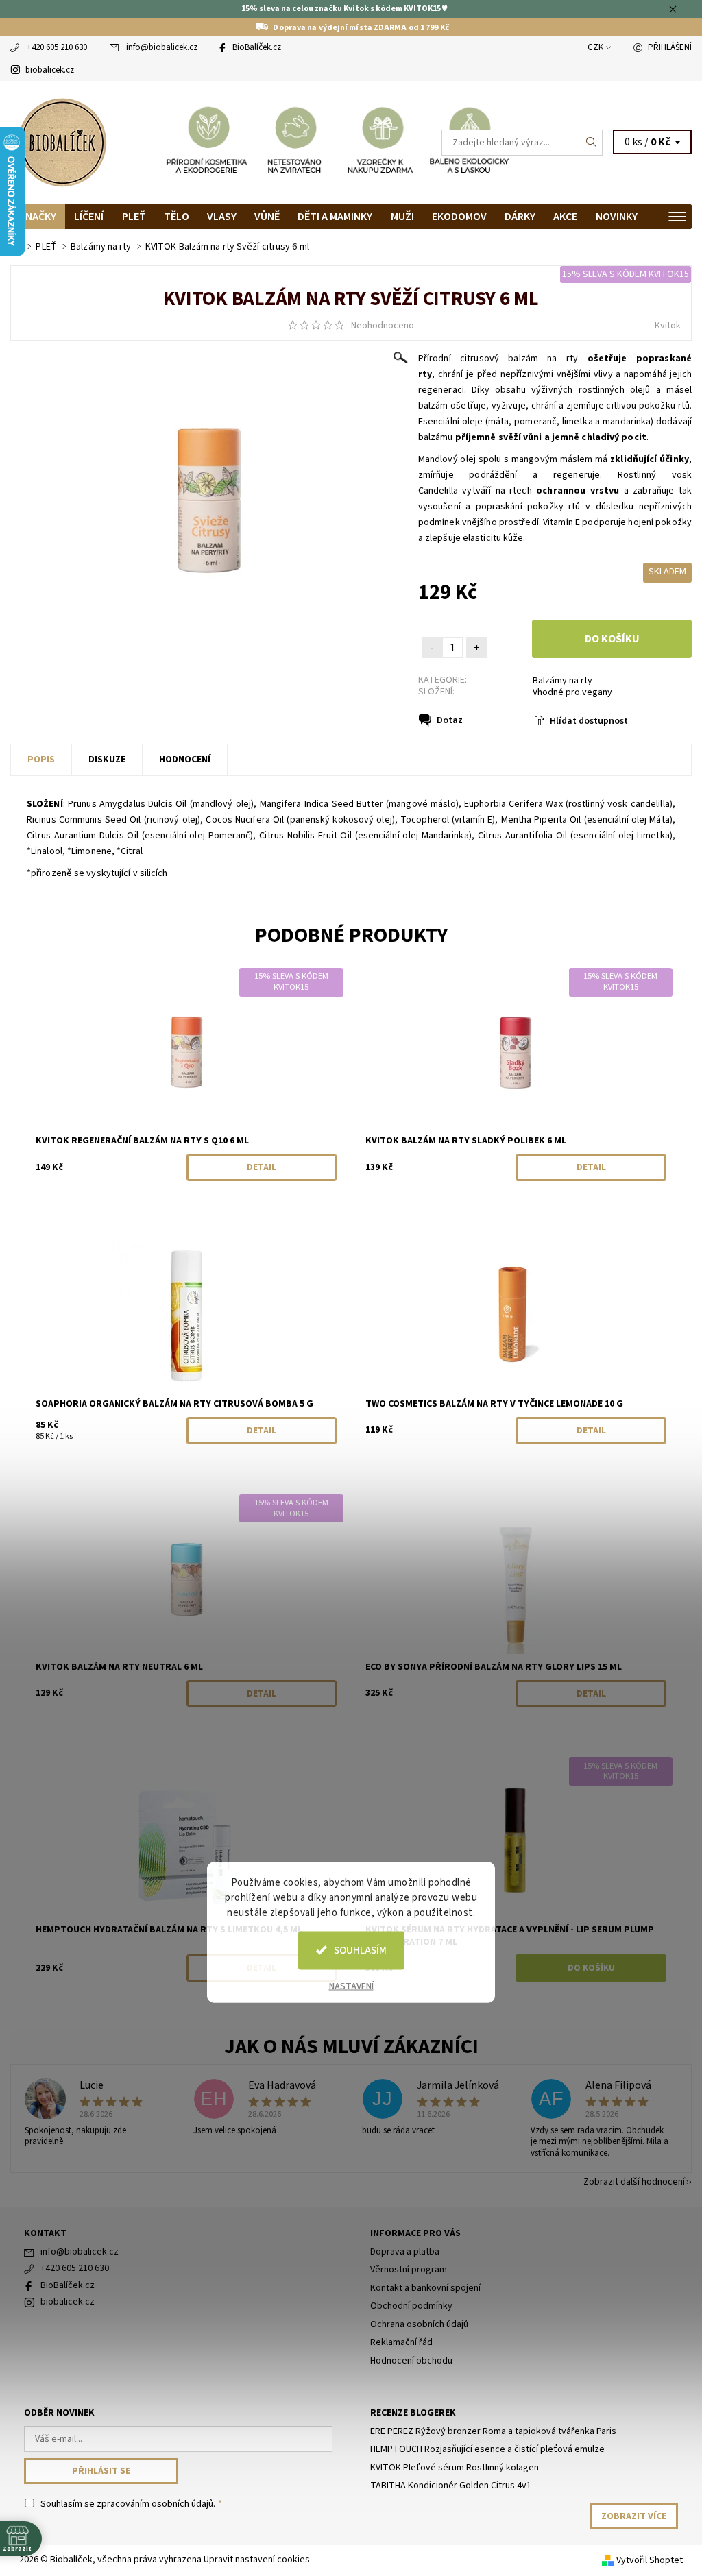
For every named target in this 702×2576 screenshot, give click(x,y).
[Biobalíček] (181, 143)
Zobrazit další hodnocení (634, 2181)
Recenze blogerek (413, 2413)
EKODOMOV (459, 217)
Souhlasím (360, 1950)
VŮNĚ (267, 217)
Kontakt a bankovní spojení (425, 2288)
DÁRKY (520, 217)
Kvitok (668, 326)
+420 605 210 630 (57, 47)
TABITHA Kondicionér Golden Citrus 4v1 (451, 2486)
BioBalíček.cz (257, 47)
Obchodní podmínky (411, 2306)
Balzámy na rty (562, 681)
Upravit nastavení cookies (257, 2560)
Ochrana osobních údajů (419, 2324)
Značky (38, 217)
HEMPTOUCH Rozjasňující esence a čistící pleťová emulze (487, 2449)
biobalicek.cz (50, 70)
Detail (262, 1167)
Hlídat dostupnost (589, 721)
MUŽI (402, 217)
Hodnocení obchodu (411, 2361)
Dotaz (450, 720)
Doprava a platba (405, 2252)
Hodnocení (185, 760)
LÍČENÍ (89, 217)
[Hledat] (592, 143)
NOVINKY (617, 217)
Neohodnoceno (383, 326)
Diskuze (107, 760)
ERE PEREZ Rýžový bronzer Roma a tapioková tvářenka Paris (493, 2431)
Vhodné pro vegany (572, 692)
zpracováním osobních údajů (155, 2504)
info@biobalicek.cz (162, 47)
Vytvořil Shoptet (650, 2560)
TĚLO (177, 217)
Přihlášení (670, 47)
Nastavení (351, 1986)
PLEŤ (134, 217)
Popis (41, 760)
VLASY (222, 217)
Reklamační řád (401, 2342)
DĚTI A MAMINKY (335, 217)
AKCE (565, 217)
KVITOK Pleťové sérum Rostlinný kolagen (455, 2468)
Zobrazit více (634, 2516)
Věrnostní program (409, 2270)
